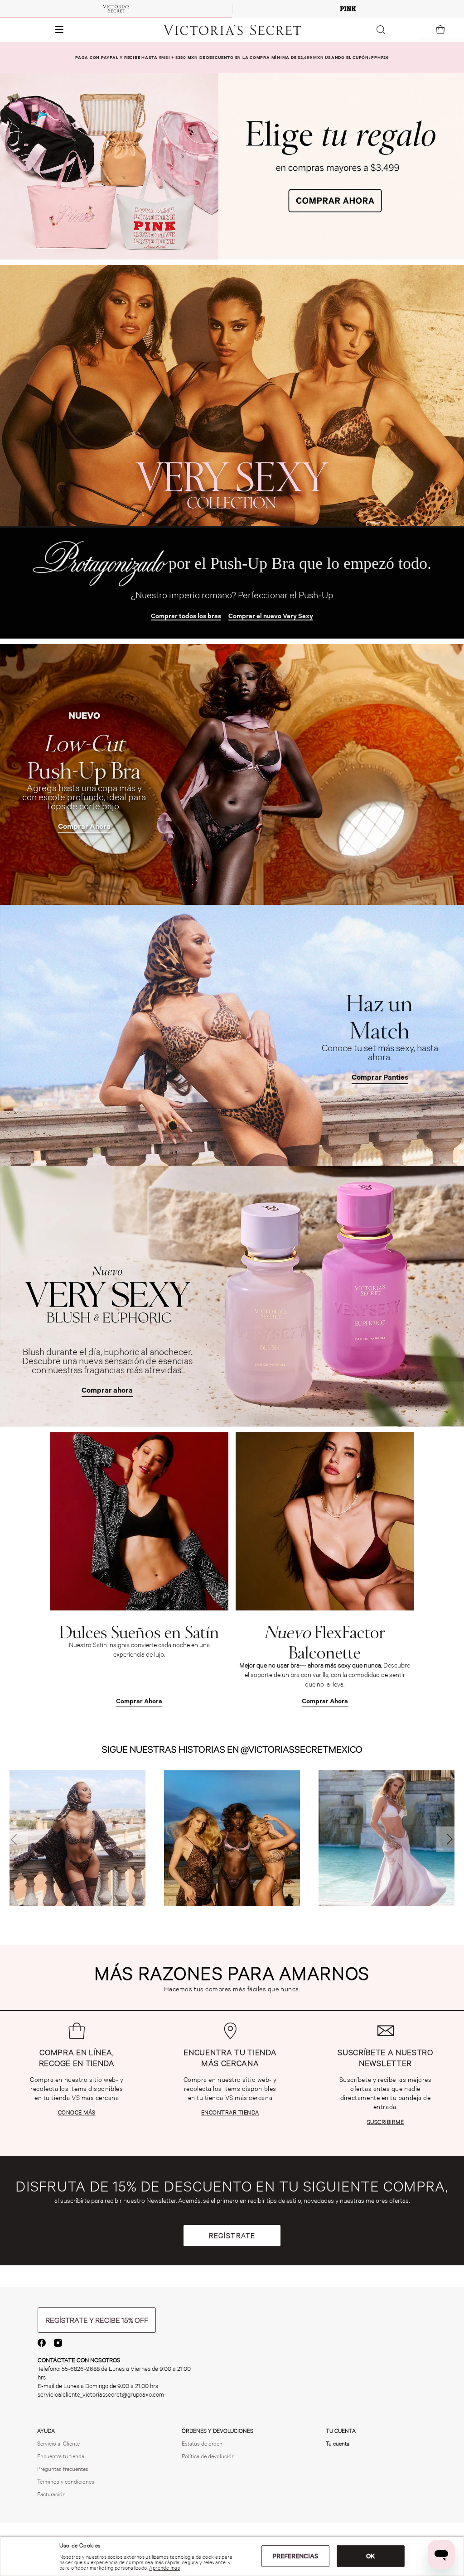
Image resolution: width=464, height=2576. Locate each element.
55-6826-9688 (81, 2369)
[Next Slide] (449, 1839)
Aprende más (164, 2568)
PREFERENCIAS (295, 2556)
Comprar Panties (380, 1077)
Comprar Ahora (84, 826)
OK (371, 2556)
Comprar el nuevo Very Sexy (271, 616)
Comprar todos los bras (186, 616)
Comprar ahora (107, 1390)
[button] (35, 30)
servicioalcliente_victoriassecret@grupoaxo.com (101, 2395)
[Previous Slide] (15, 1839)
